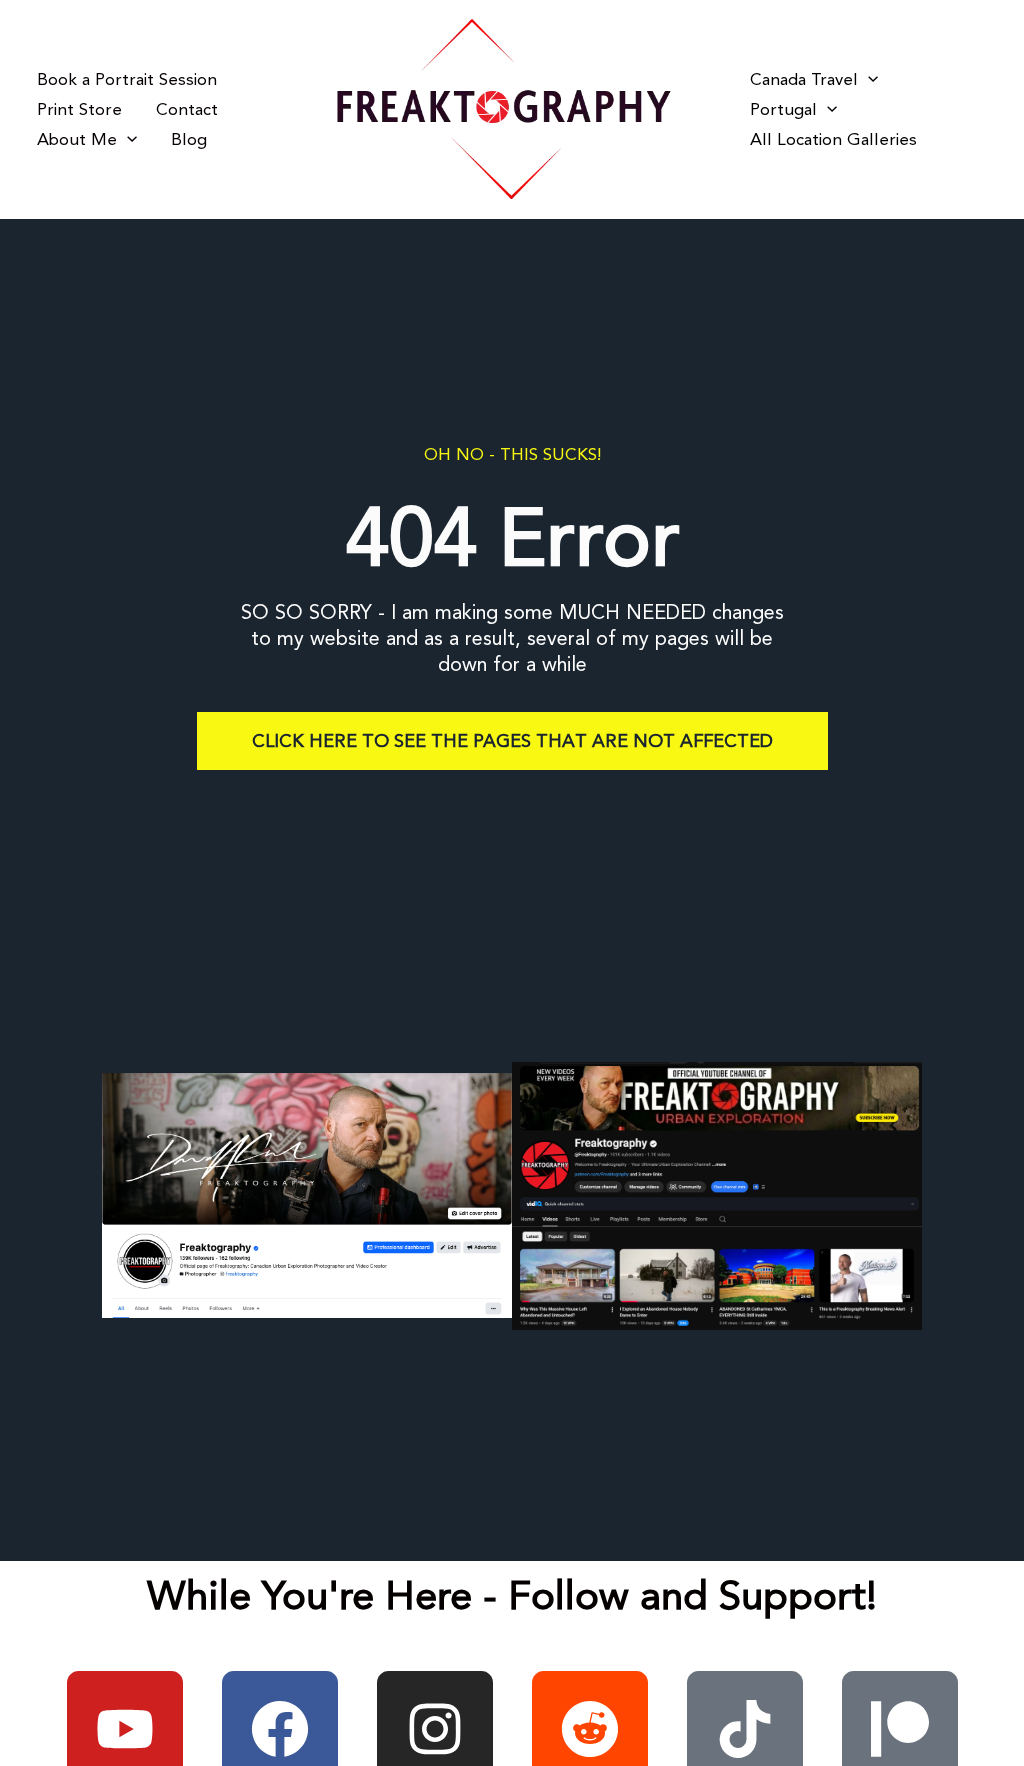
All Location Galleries (833, 140)
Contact (187, 110)
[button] (127, 140)
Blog (189, 140)
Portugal (783, 110)
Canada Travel (804, 80)
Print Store (79, 110)
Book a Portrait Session (127, 80)
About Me (77, 140)
